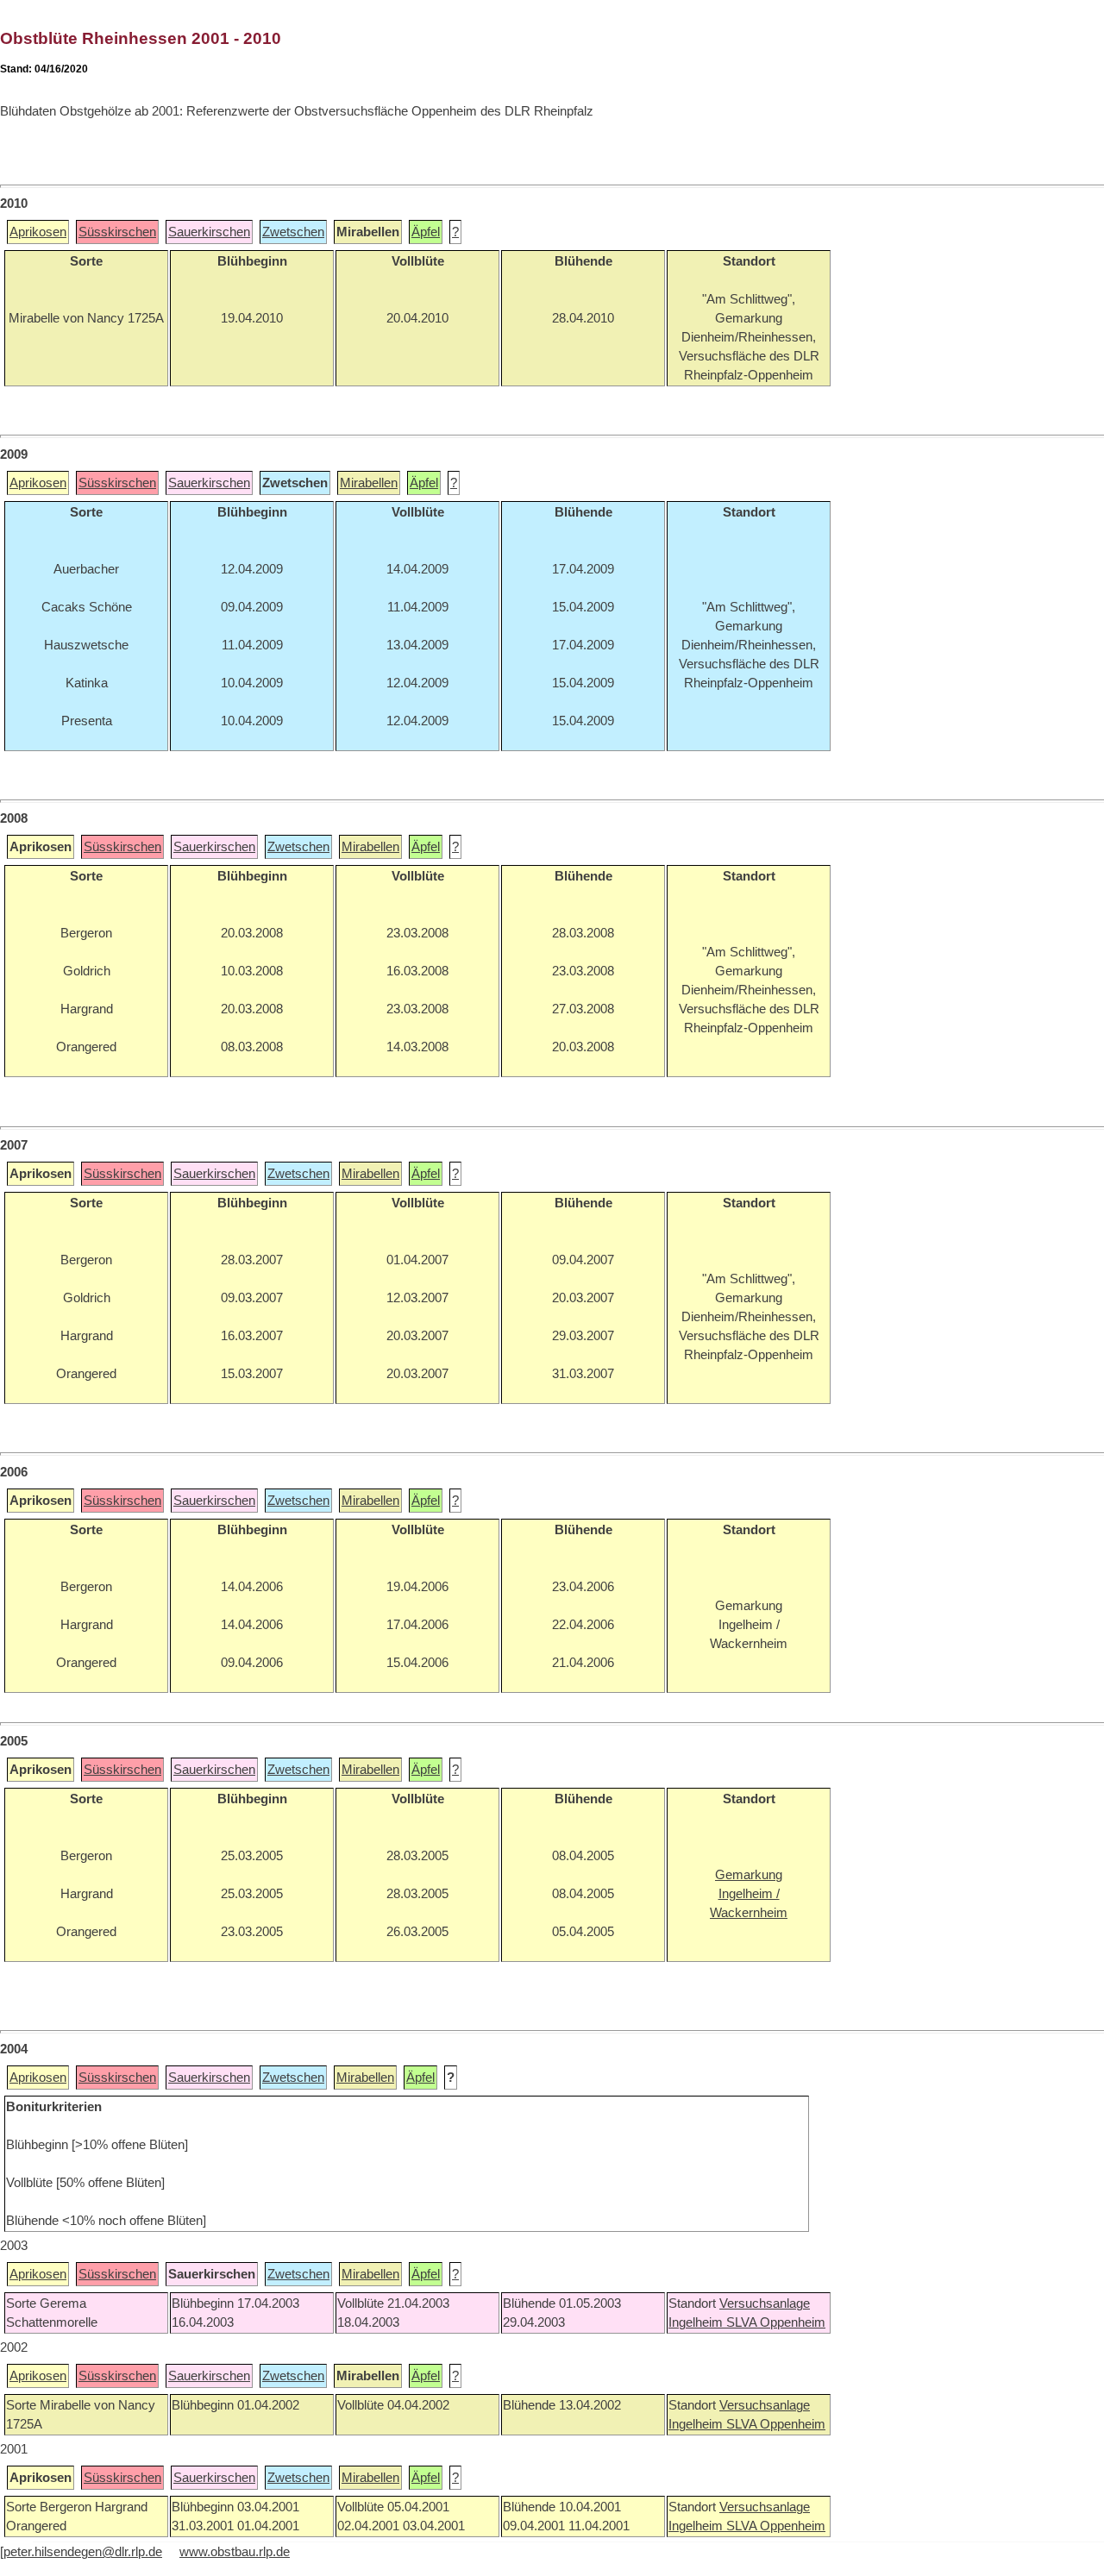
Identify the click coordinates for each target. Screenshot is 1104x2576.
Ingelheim (697, 2322)
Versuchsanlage (765, 2303)
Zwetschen (293, 232)
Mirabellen (369, 483)
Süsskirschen (117, 232)
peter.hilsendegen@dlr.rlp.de (83, 2552)
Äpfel (426, 232)
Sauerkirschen (209, 232)
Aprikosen (38, 232)
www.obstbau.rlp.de (235, 2552)
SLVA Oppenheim (776, 2322)
